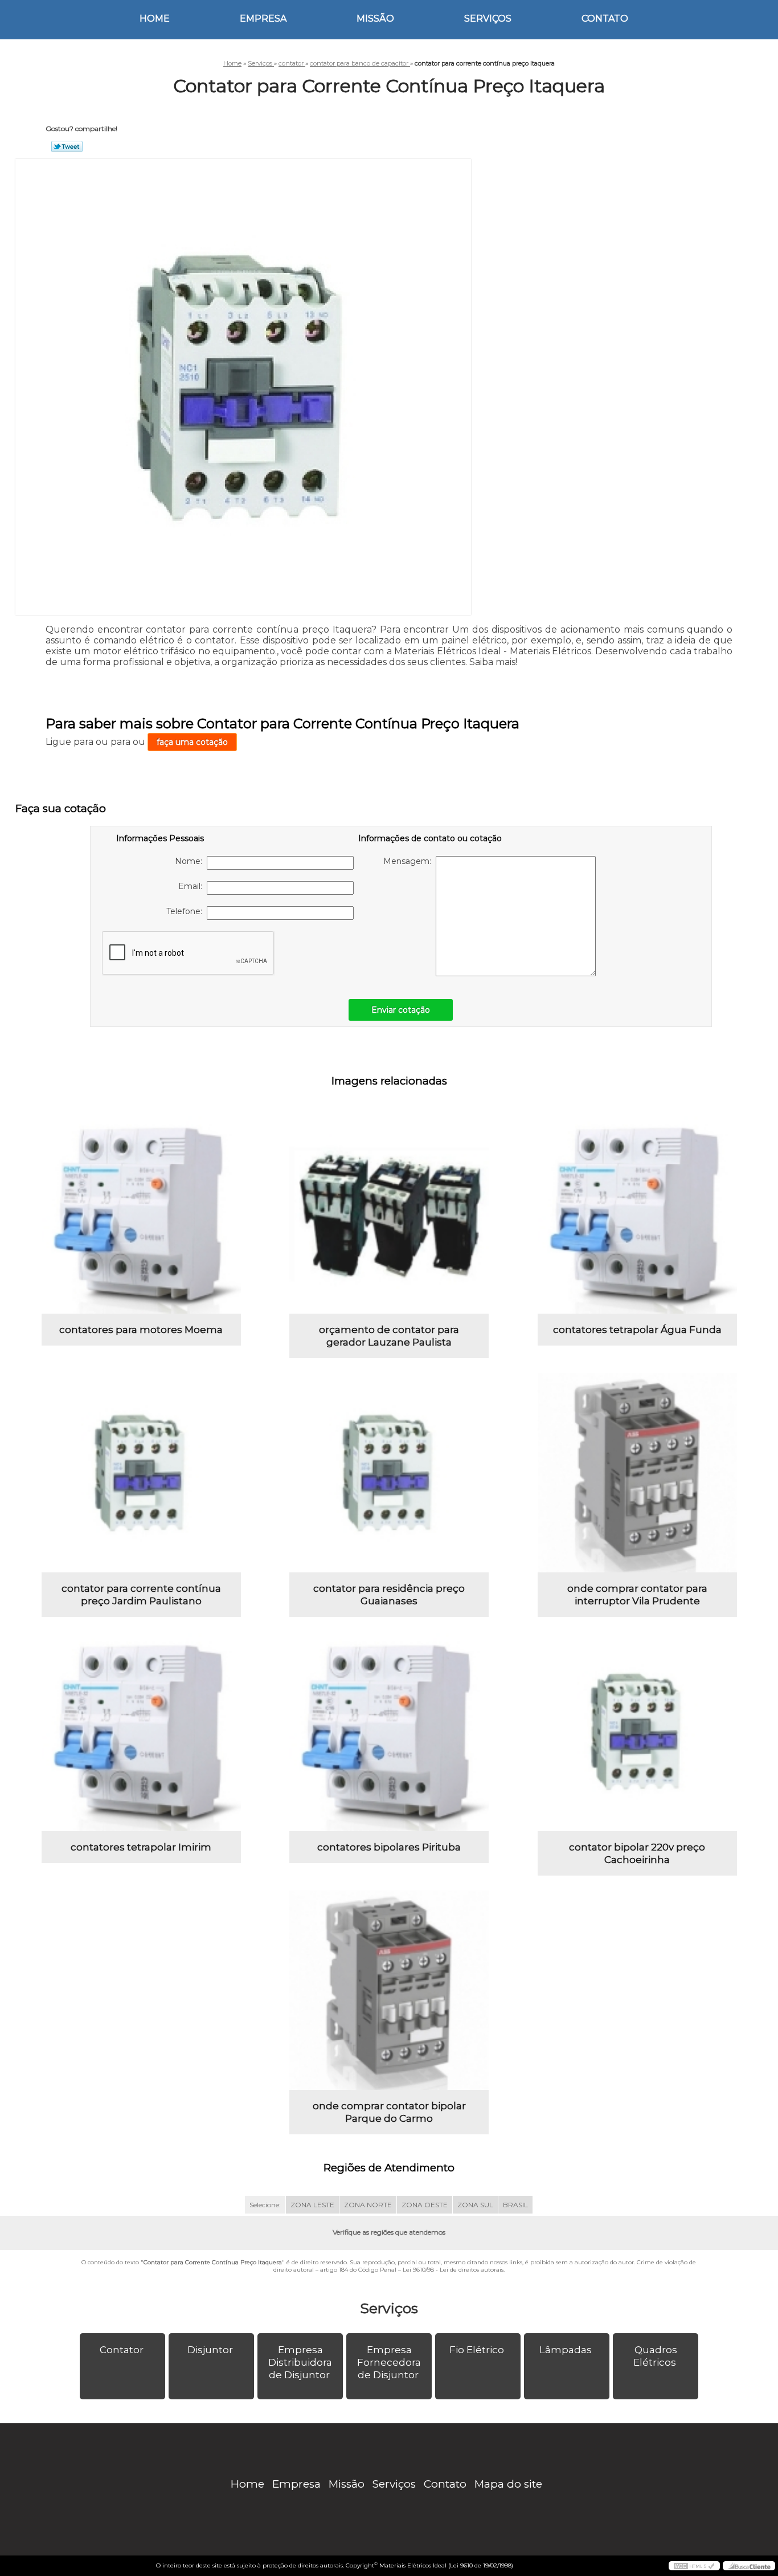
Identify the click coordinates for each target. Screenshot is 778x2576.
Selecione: (265, 2205)
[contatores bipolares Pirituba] (389, 1731)
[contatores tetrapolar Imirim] (141, 1731)
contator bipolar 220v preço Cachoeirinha (637, 1853)
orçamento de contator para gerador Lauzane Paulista (389, 1336)
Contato (605, 19)
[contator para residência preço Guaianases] (389, 1473)
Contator (122, 2350)
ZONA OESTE (425, 2205)
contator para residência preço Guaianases (389, 1595)
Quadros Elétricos (655, 2356)
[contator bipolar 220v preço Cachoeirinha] (637, 1731)
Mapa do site (508, 2484)
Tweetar (67, 146)
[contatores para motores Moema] (141, 1214)
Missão (375, 19)
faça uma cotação (192, 742)
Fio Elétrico (477, 2350)
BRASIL (515, 2205)
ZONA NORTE (368, 2205)
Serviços (488, 19)
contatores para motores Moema (141, 1330)
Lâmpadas (566, 2350)
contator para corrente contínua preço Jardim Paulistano (141, 1595)
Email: (193, 886)
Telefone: (187, 911)
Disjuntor (210, 2350)
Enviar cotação (401, 1010)
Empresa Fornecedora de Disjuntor (389, 2362)
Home (155, 19)
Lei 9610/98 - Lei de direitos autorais (453, 2270)
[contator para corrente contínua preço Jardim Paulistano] (141, 1473)
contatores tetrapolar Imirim (141, 1847)
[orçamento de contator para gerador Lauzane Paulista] (389, 1214)
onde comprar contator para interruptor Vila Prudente (637, 1595)
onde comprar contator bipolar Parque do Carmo (389, 2112)
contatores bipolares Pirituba (389, 1847)
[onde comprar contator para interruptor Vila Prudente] (637, 1473)
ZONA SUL (475, 2205)
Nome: (191, 861)
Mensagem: (410, 861)
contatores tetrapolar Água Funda (637, 1330)
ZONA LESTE (312, 2205)
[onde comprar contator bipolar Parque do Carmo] (389, 1990)
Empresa (263, 19)
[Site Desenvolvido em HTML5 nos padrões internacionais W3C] (694, 2566)
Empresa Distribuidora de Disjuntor (300, 2362)
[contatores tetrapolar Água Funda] (637, 1214)
